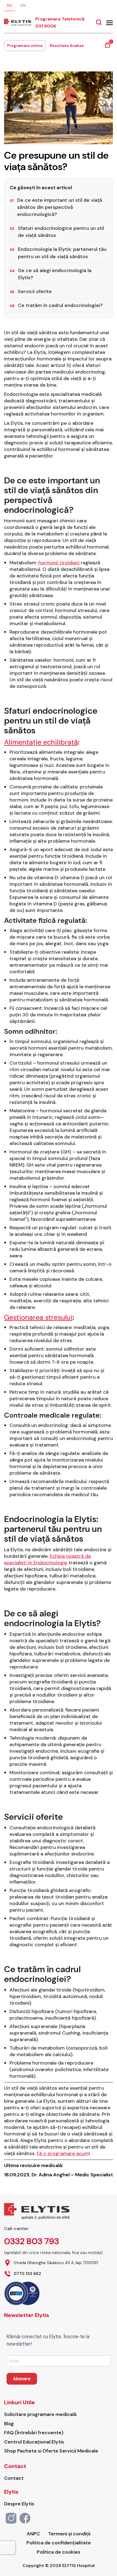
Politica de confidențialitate (59, 2543)
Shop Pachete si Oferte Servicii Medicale (51, 2451)
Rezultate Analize (67, 46)
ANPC (33, 2534)
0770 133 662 (27, 2274)
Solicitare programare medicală (40, 2414)
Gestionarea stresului (38, 1317)
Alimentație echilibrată (41, 742)
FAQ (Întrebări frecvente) (34, 2433)
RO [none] (10, 5)
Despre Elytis (19, 2504)
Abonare (22, 2379)
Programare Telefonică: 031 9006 (60, 22)
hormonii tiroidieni (59, 563)
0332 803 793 (32, 2241)
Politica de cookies (59, 2552)
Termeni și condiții (69, 2534)
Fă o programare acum (63, 2153)
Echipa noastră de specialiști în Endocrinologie (47, 1559)
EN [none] (23, 5)
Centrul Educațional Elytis (34, 2442)
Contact (14, 2478)
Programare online (25, 46)
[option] (23, 6)
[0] (107, 47)
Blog (9, 2424)
